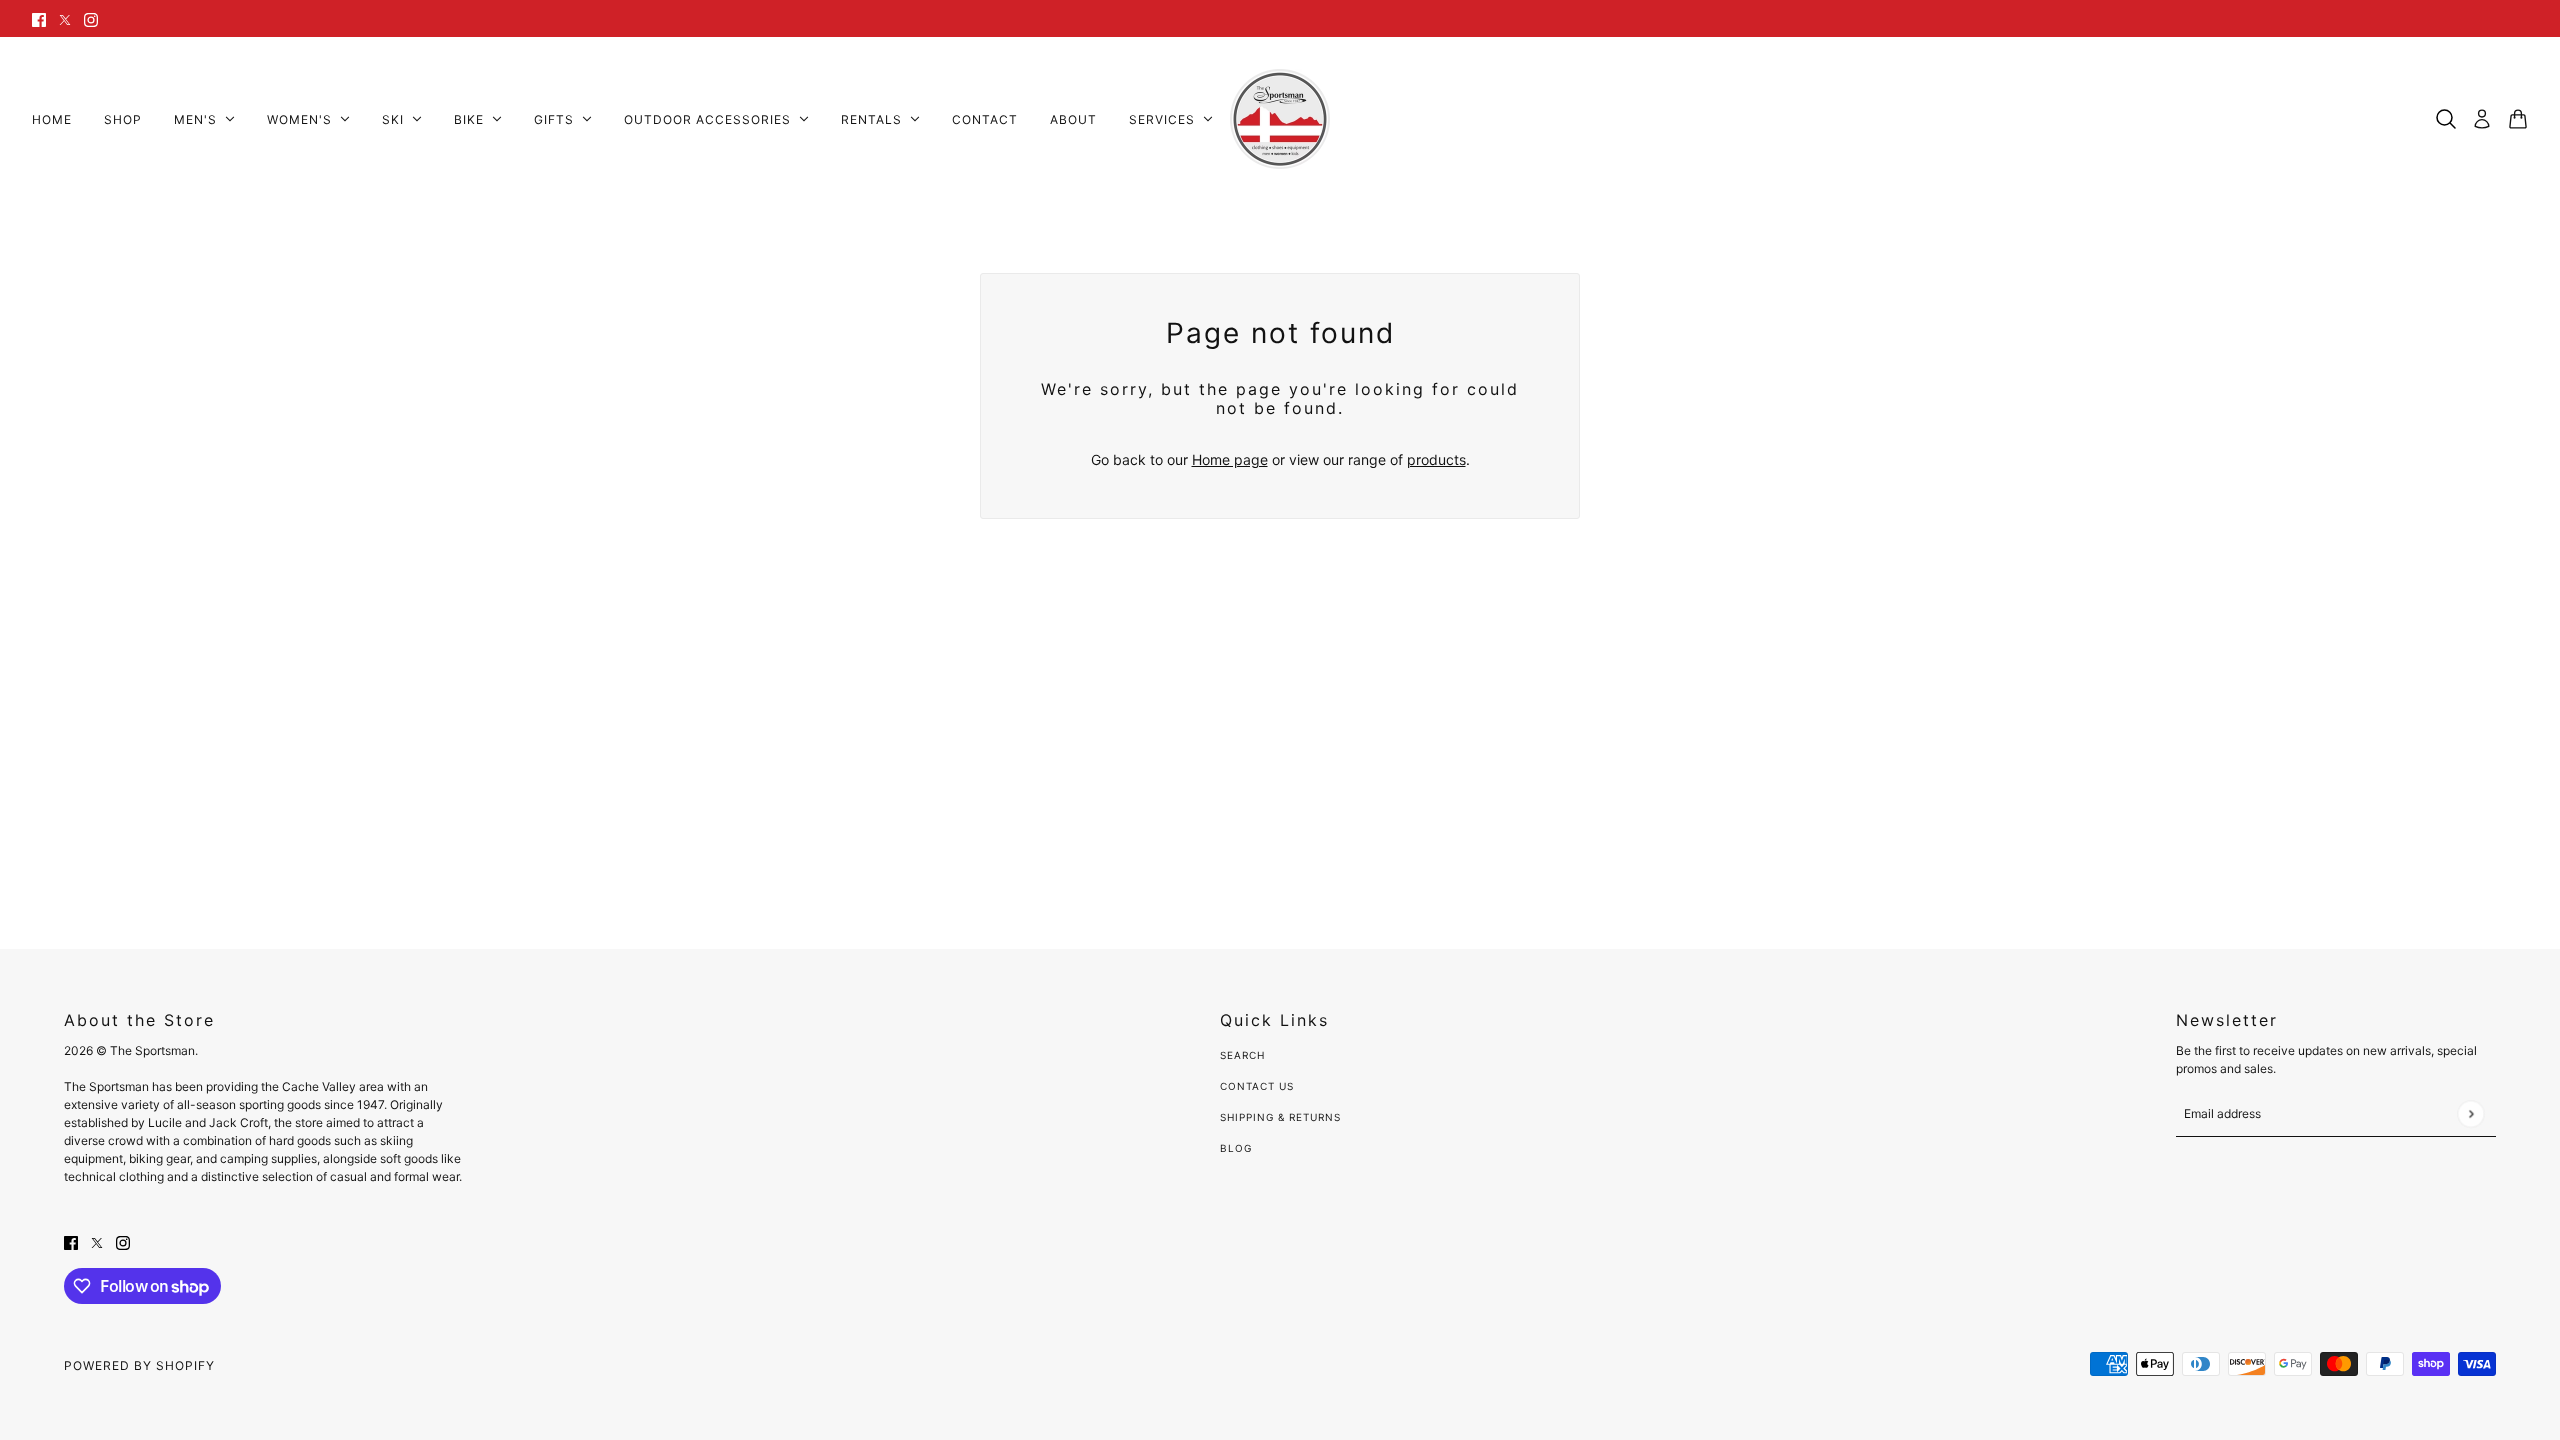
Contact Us (1257, 1086)
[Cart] (2518, 119)
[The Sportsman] (1280, 119)
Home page (1230, 459)
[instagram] (91, 18)
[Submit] (2470, 1113)
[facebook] (39, 18)
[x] (65, 18)
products (1436, 459)
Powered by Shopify (139, 1365)
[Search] (2446, 119)
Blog (1236, 1148)
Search (1242, 1055)
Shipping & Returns (1280, 1117)
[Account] (2482, 119)
